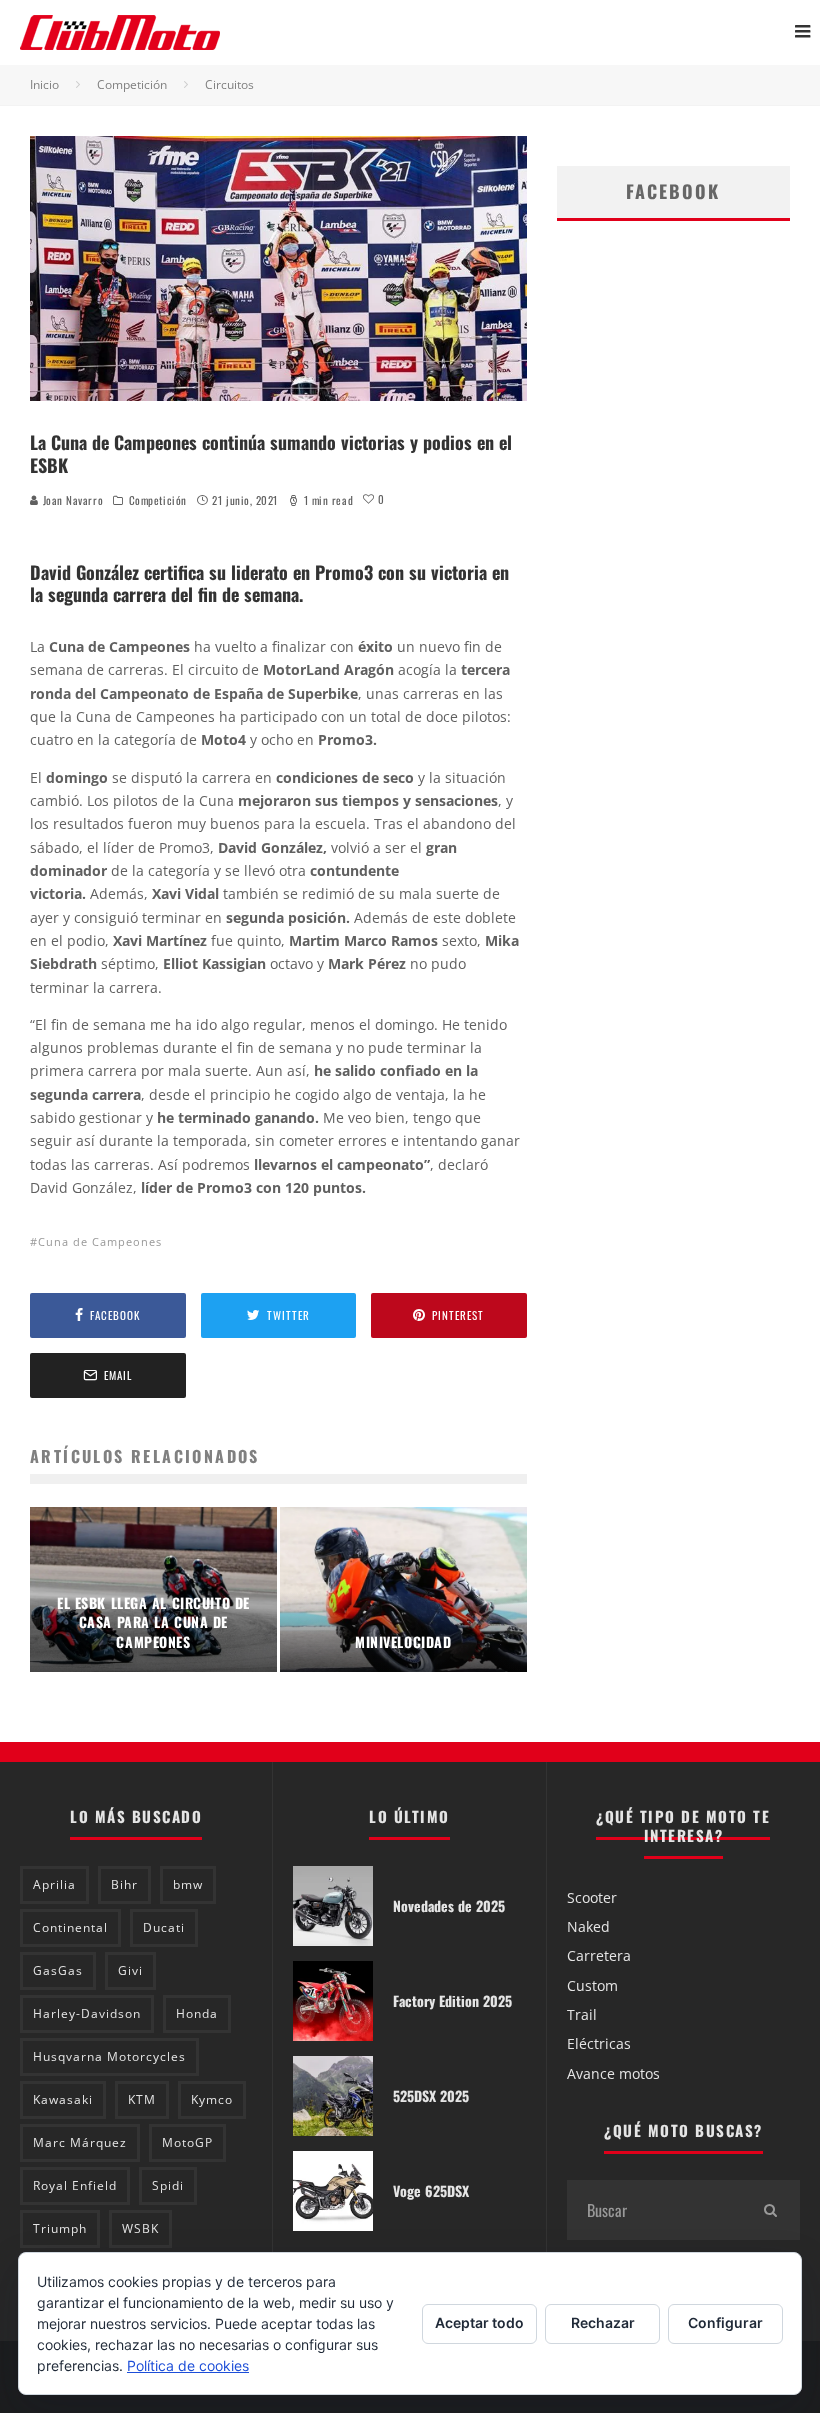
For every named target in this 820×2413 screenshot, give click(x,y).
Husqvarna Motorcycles (109, 2056)
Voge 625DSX (431, 2190)
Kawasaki (63, 2099)
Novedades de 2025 (449, 1905)
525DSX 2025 (431, 2095)
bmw (188, 1884)
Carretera (599, 1955)
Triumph (60, 2228)
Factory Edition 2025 (452, 2000)
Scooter (592, 1897)
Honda (197, 2013)
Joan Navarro (71, 500)
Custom (592, 1985)
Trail (582, 2014)
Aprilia (54, 1884)
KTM (142, 2099)
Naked (588, 1926)
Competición (158, 500)
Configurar (725, 2322)
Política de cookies (188, 2365)
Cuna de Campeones (100, 1241)
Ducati (164, 1927)
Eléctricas (599, 2043)
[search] (770, 2210)
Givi (130, 1970)
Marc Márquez (80, 2142)
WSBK (140, 2228)
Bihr (124, 1884)
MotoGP (187, 2142)
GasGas (58, 1970)
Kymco (212, 2099)
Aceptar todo (479, 2322)
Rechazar (603, 2322)
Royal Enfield (75, 2185)
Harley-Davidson (87, 2013)
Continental (70, 1927)
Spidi (168, 2185)
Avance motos (613, 2073)
